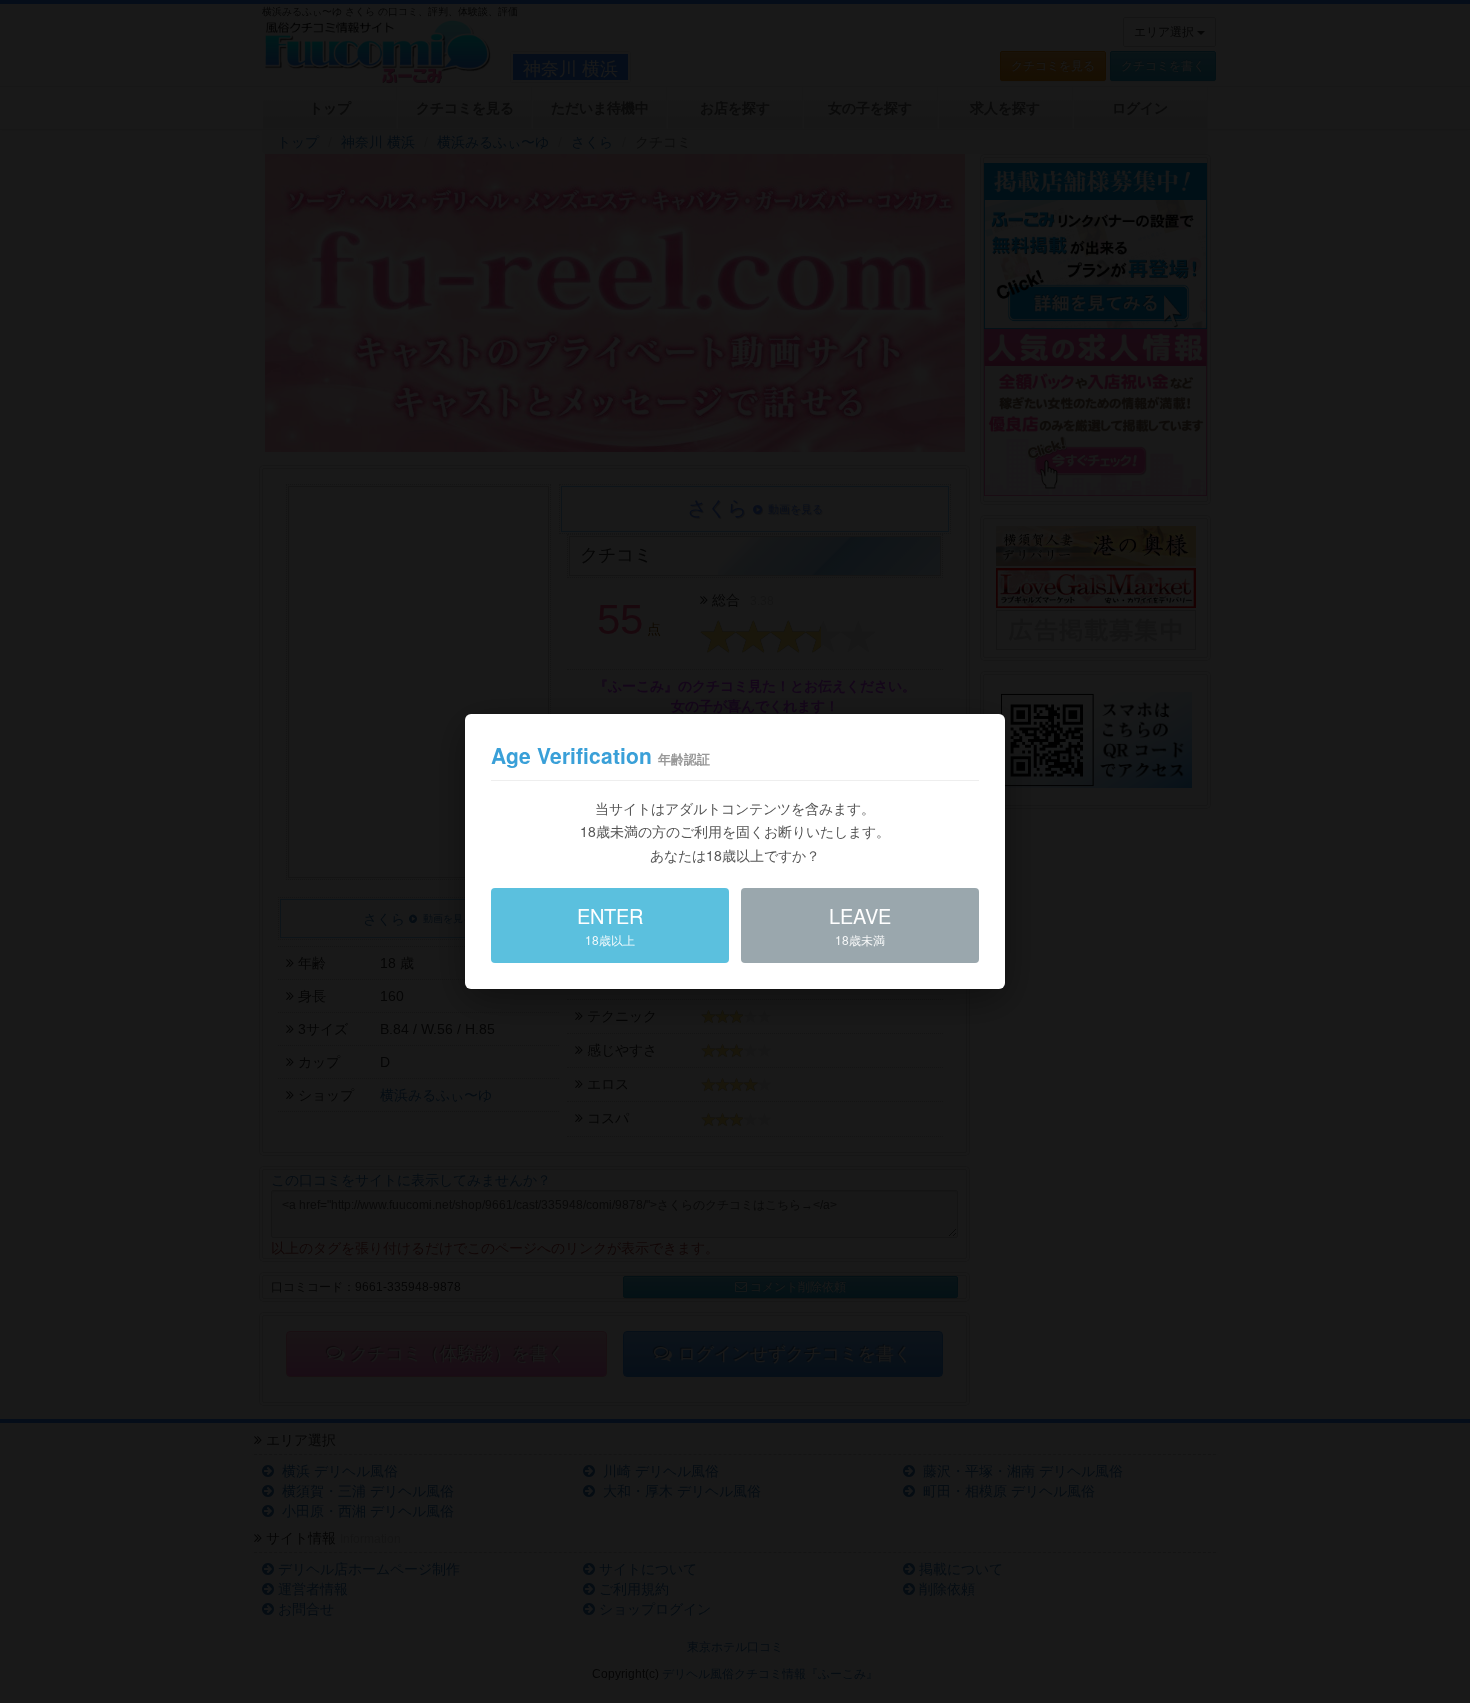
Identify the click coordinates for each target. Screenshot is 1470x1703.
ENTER (610, 924)
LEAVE (860, 924)
